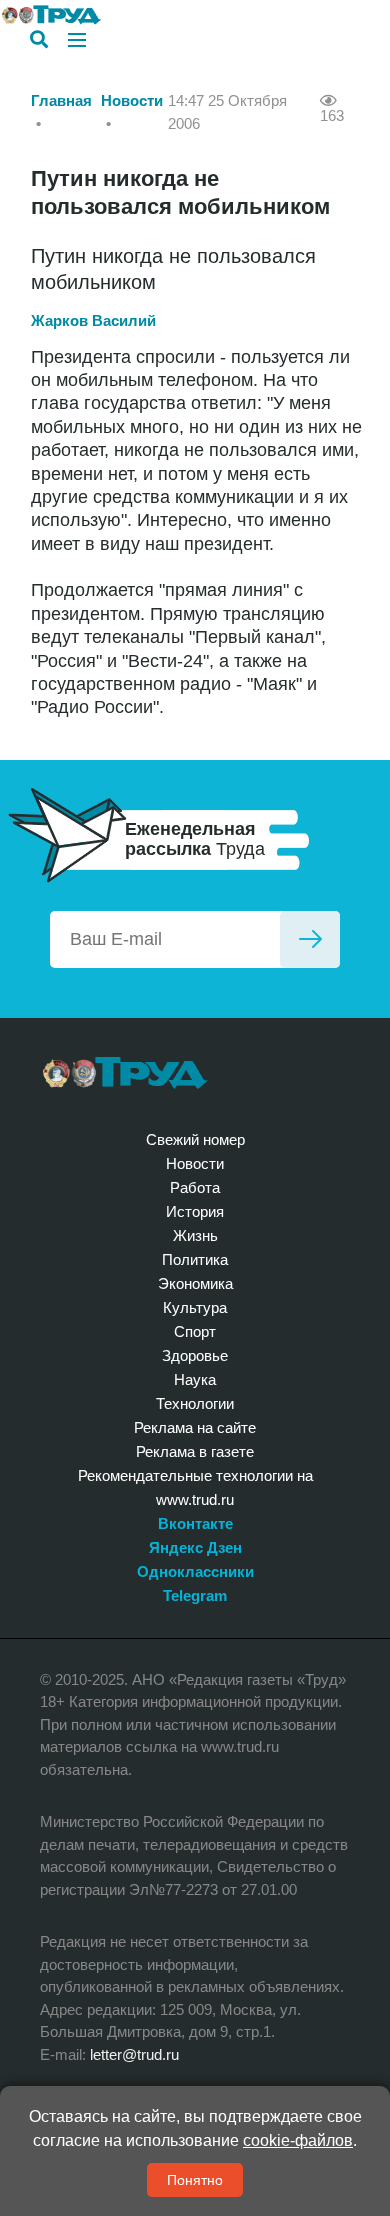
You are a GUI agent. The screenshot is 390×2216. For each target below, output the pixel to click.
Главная (61, 100)
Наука (195, 1379)
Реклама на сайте (195, 1427)
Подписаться (310, 939)
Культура (195, 1307)
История (195, 1211)
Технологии (195, 1403)
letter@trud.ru (134, 2054)
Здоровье (195, 1355)
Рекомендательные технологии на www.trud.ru (195, 1487)
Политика (195, 1259)
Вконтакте (195, 1523)
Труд (125, 1073)
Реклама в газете (195, 1451)
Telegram (195, 1595)
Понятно (195, 2180)
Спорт (195, 1331)
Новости (132, 100)
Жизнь (195, 1235)
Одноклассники (195, 1571)
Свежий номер (195, 1139)
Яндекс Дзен (195, 1547)
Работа (195, 1187)
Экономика (195, 1283)
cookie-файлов (298, 2140)
